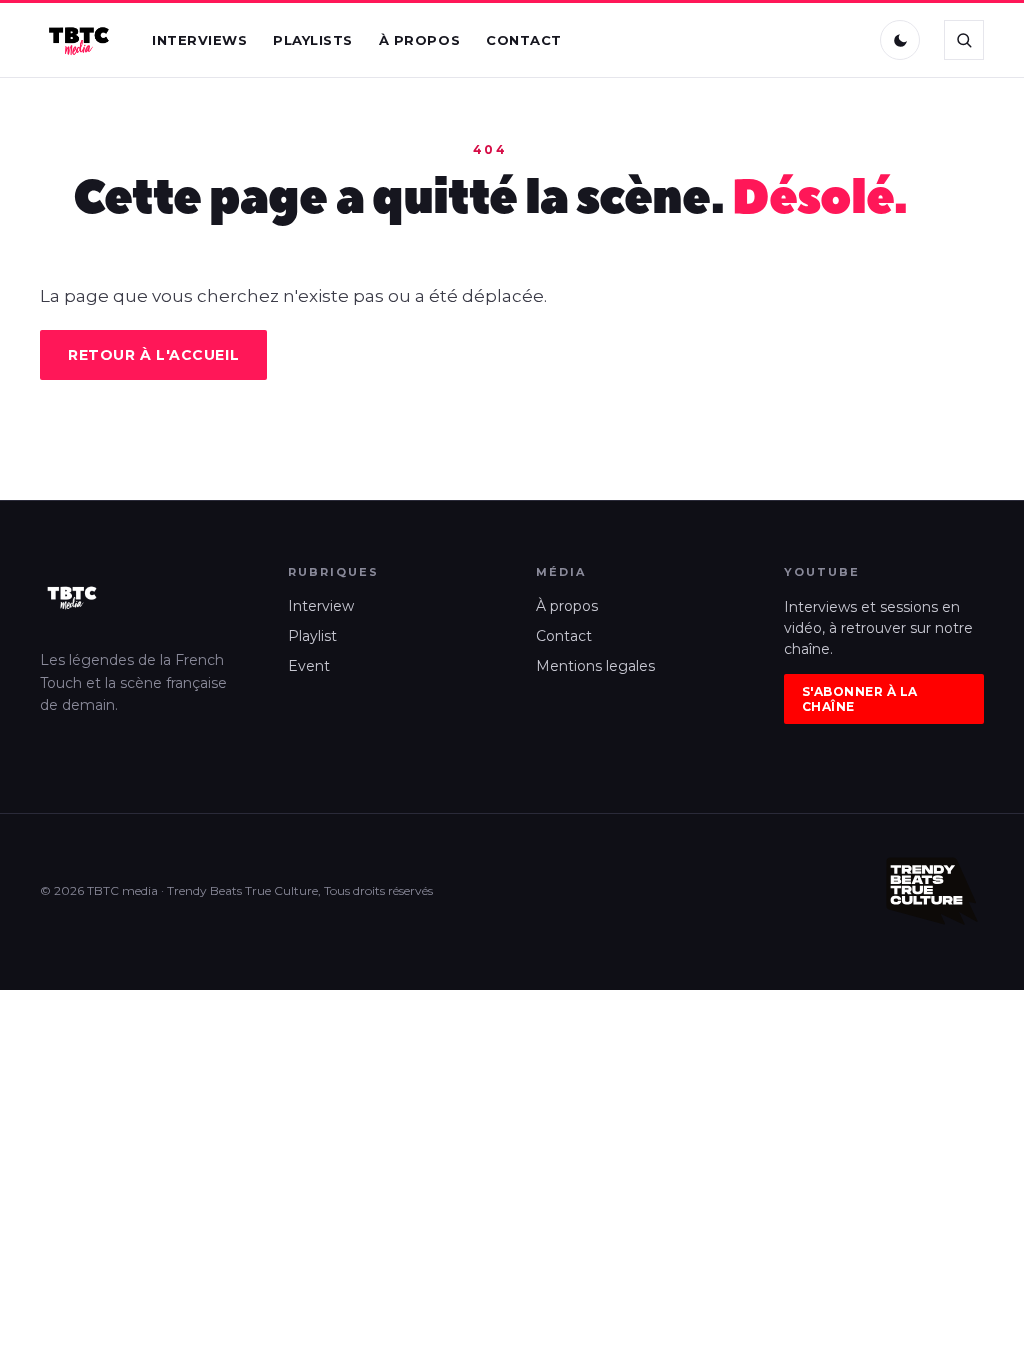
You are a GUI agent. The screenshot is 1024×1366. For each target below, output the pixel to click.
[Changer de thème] (900, 40)
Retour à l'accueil (153, 355)
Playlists (313, 40)
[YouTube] (845, 40)
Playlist (312, 636)
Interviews (199, 40)
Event (309, 666)
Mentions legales (595, 666)
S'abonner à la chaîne (860, 699)
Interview (321, 606)
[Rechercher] (964, 40)
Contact (524, 40)
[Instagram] (803, 40)
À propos (419, 40)
